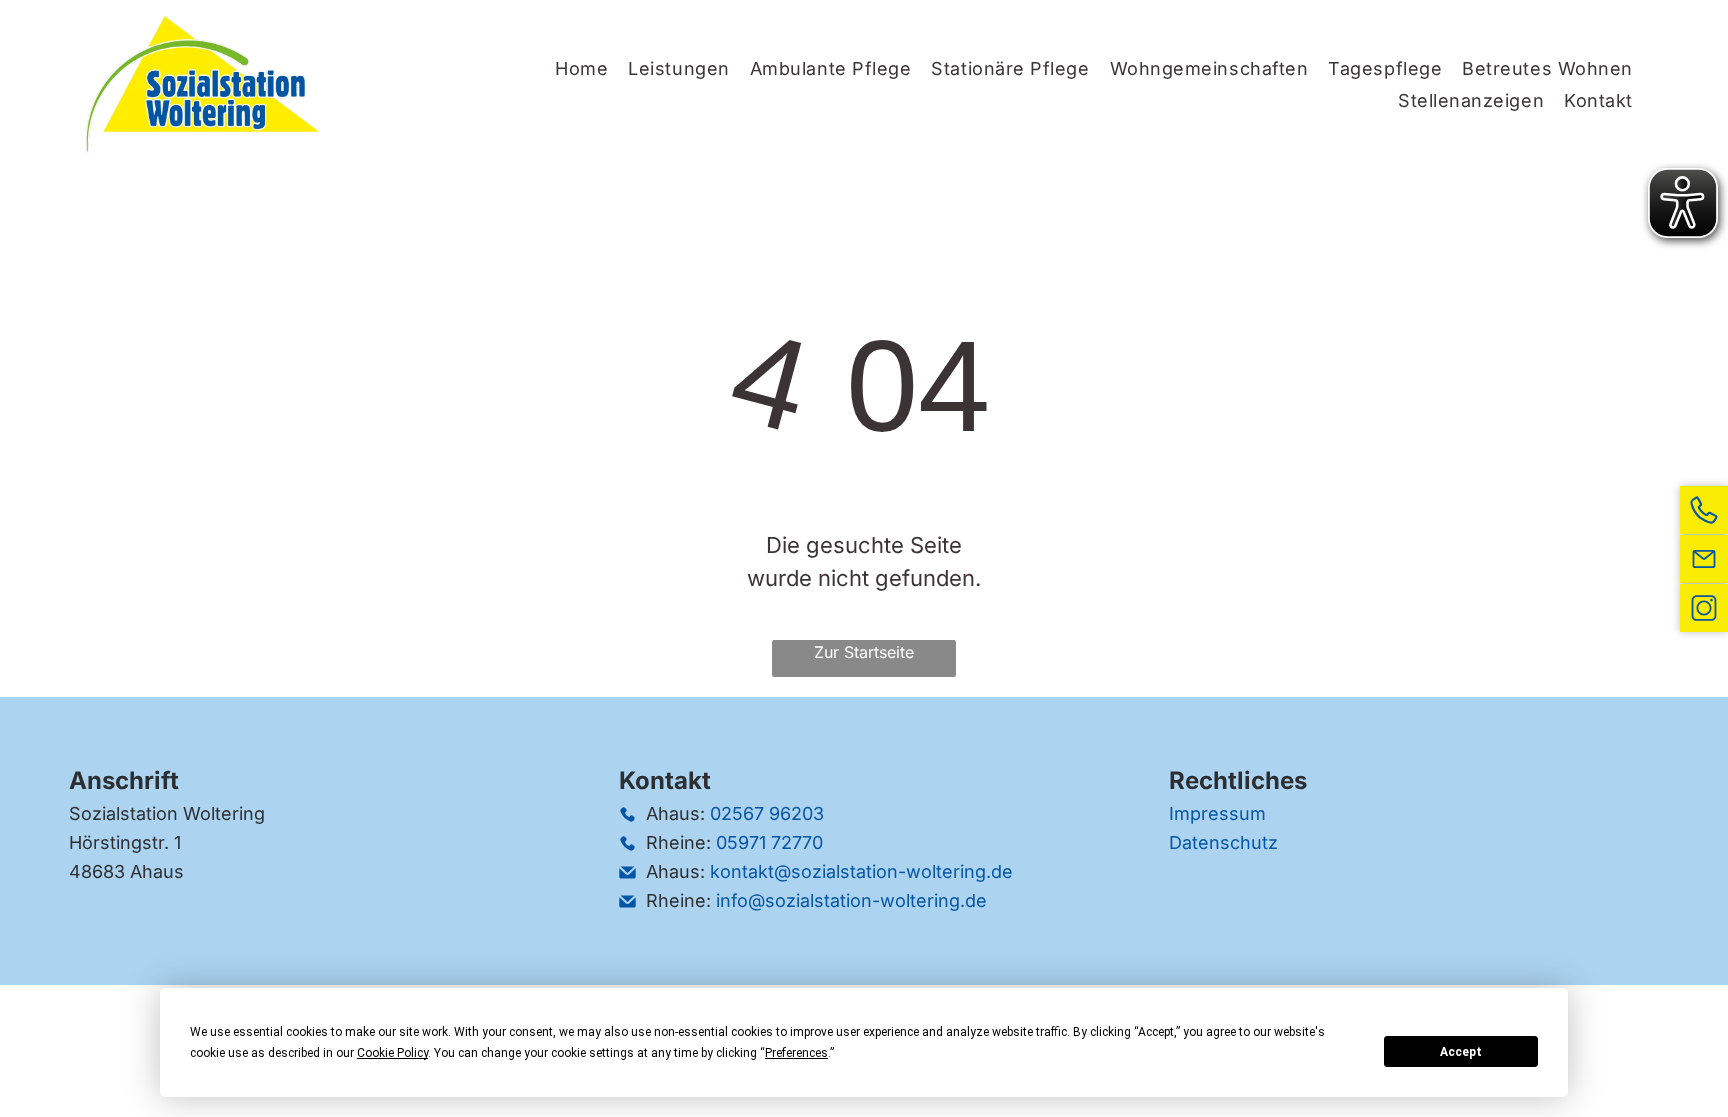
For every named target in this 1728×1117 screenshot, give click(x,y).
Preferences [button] (796, 1053)
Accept (1461, 1052)
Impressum (1217, 813)
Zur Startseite (864, 652)
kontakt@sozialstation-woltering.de (861, 871)
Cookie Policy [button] (392, 1053)
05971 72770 (769, 842)
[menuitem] (581, 68)
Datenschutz (1223, 842)
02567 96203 (767, 813)
